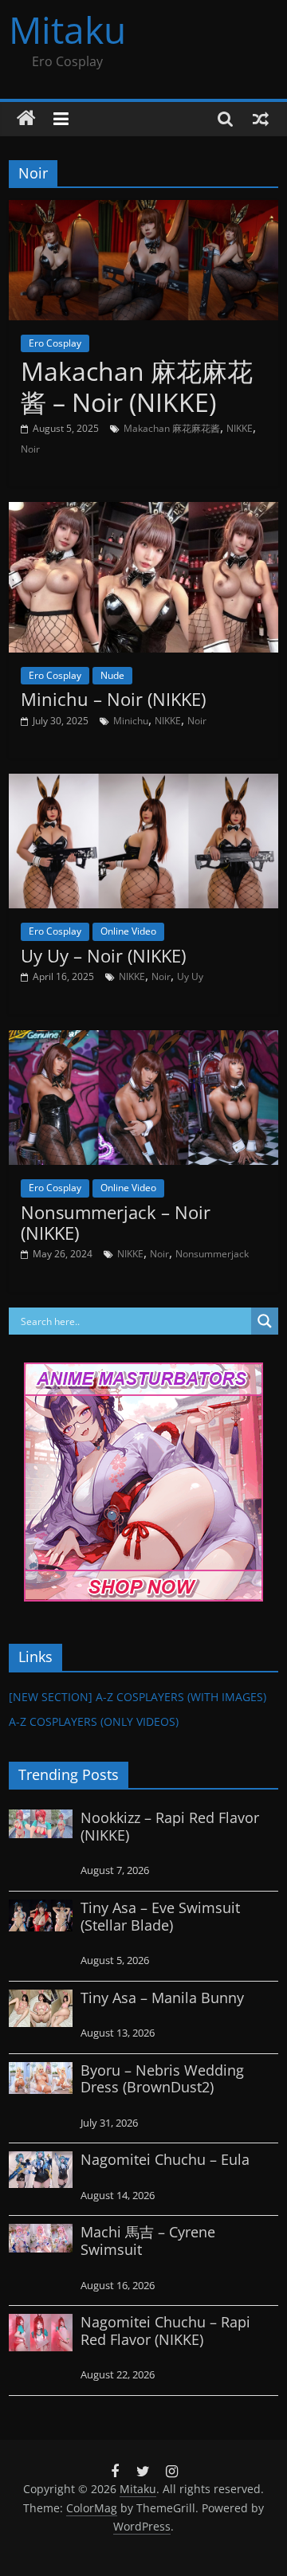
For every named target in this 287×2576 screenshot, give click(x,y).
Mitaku (67, 29)
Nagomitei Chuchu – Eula (165, 2159)
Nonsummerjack (212, 1254)
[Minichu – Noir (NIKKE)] (143, 512)
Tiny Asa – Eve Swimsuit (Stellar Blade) (160, 1916)
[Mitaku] (26, 119)
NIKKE (240, 428)
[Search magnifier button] (265, 1321)
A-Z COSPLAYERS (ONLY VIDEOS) (94, 1721)
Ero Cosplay (55, 343)
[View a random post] (261, 119)
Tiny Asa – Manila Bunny (162, 1998)
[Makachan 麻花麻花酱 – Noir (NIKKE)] (143, 210)
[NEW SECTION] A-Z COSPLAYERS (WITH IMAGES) (138, 1697)
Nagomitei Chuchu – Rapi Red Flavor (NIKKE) (165, 2331)
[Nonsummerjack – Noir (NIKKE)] (143, 1040)
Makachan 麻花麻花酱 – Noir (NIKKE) (137, 386)
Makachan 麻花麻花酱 (172, 428)
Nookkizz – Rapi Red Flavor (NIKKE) (170, 1826)
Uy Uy (190, 976)
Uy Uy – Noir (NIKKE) (103, 955)
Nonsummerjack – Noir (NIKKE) (116, 1222)
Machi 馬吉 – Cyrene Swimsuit (148, 2241)
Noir (30, 449)
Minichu (131, 721)
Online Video (128, 931)
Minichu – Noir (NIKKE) (113, 699)
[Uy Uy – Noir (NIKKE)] (143, 783)
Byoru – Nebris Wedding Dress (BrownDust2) (162, 2079)
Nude (112, 675)
